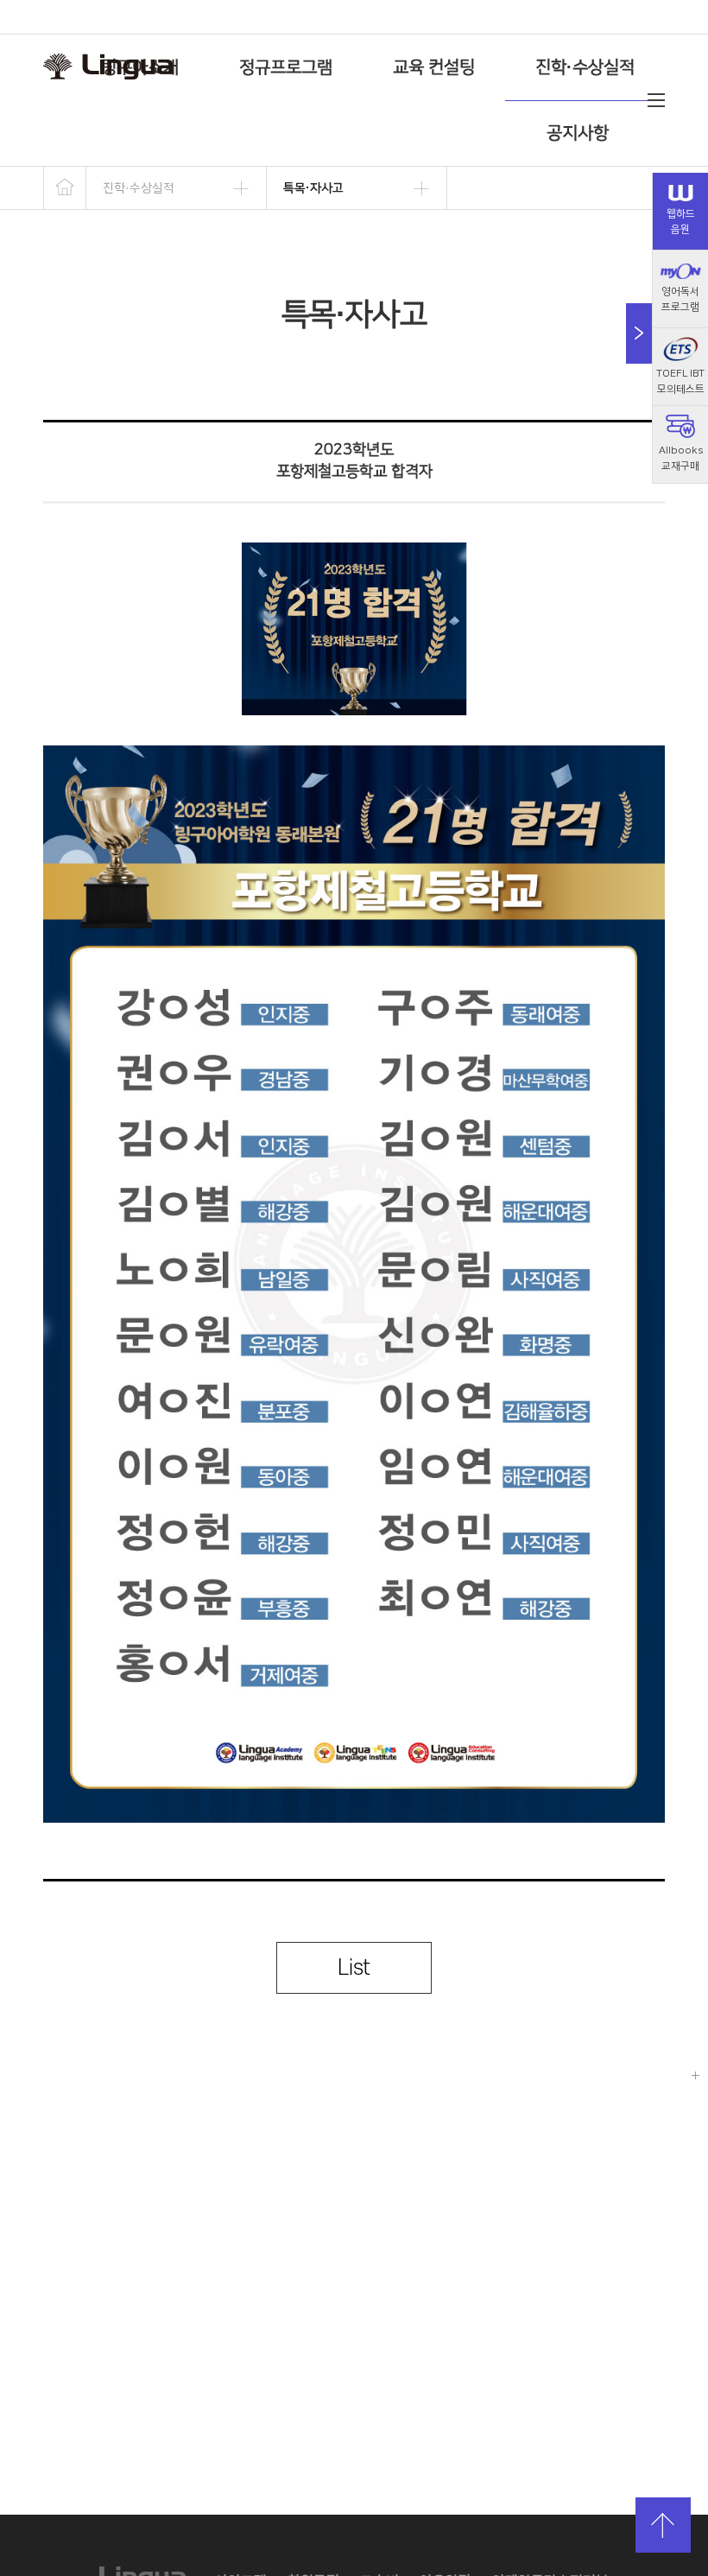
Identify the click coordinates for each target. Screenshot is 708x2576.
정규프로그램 (286, 67)
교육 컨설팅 (434, 67)
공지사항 (578, 133)
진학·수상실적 (585, 67)
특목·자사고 (313, 188)
